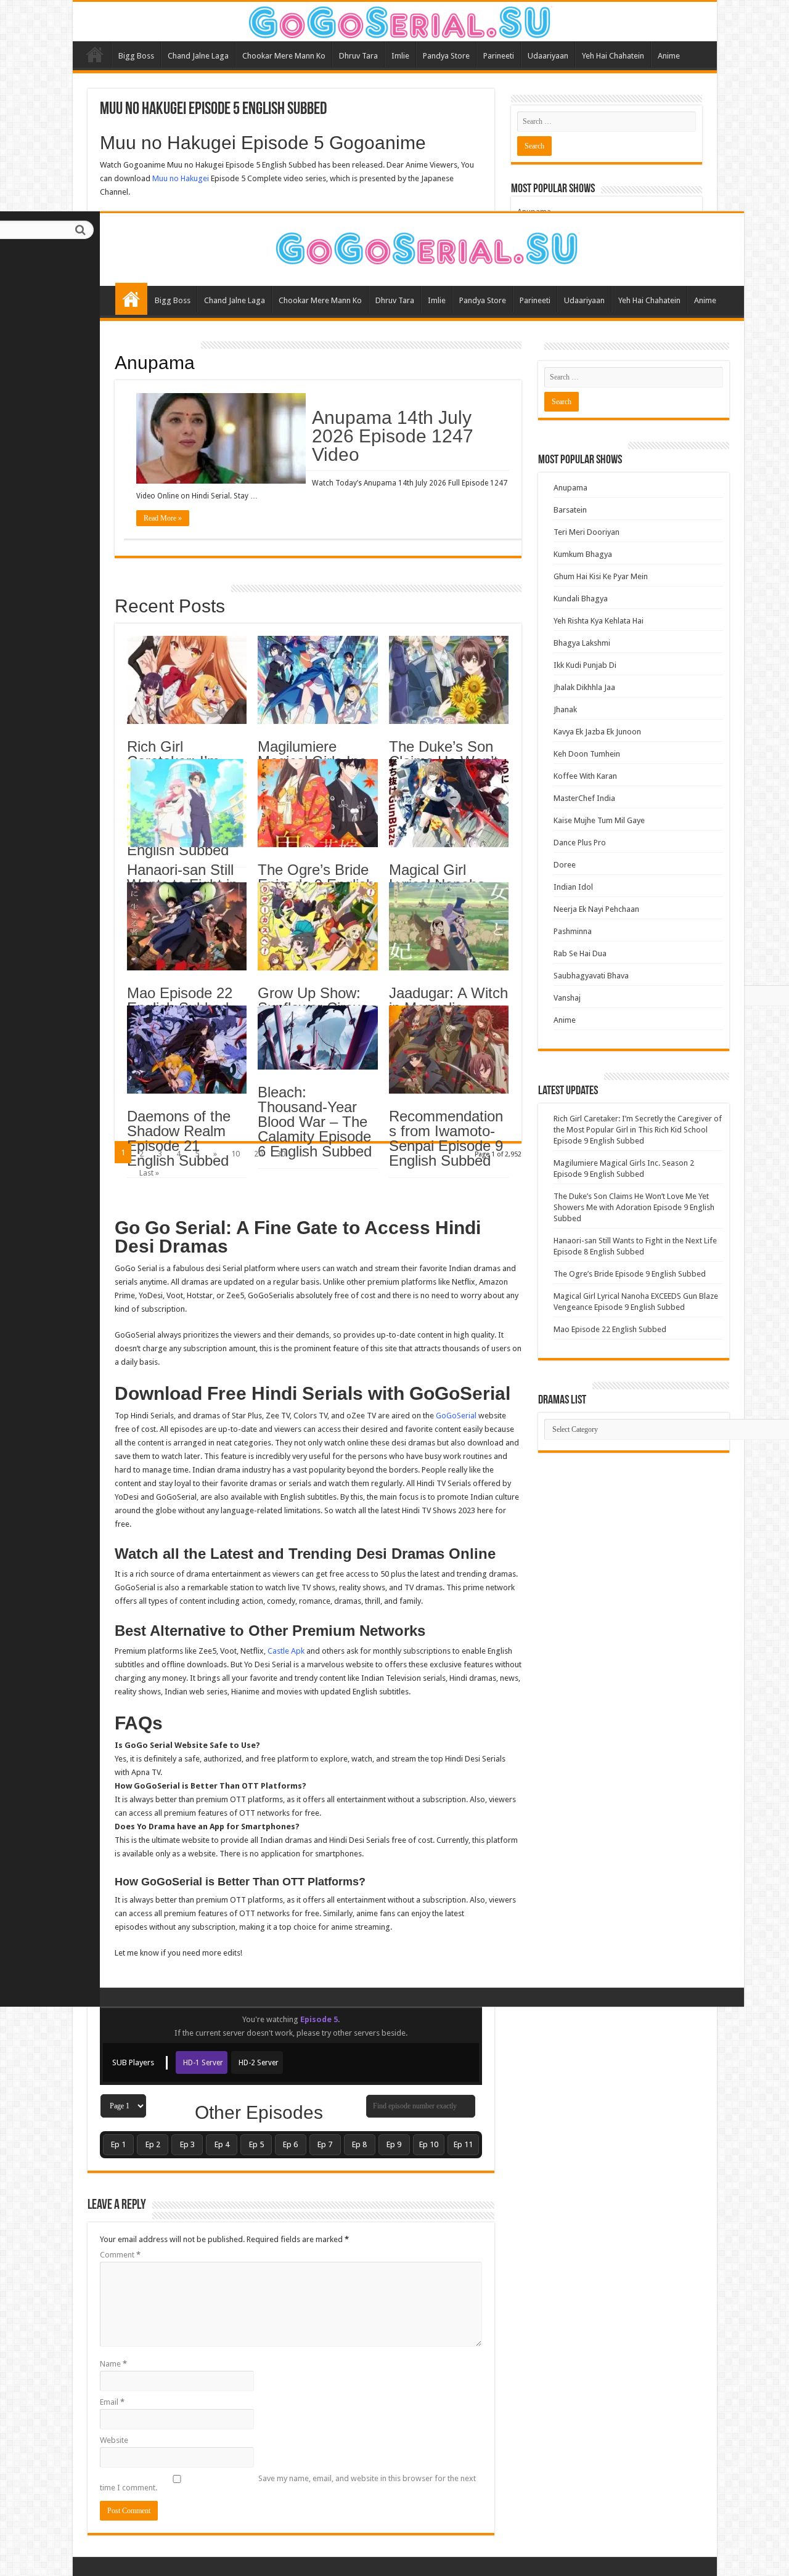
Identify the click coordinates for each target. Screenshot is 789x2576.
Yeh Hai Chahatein (649, 300)
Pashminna (573, 931)
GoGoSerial (456, 1416)
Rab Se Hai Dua (580, 953)
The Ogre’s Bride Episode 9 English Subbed (630, 1274)
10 (235, 1154)
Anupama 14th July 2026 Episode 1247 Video (393, 436)
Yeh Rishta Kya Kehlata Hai (599, 621)
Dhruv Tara (395, 300)
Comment (120, 2255)
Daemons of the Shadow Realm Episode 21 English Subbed (179, 1138)
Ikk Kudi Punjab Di (585, 665)
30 (281, 1154)
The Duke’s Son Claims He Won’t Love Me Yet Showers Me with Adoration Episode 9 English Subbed (634, 1207)
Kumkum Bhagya (583, 554)
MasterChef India (584, 798)
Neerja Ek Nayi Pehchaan (596, 909)
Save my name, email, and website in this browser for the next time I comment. (288, 2483)
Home (131, 299)
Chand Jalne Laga (235, 300)
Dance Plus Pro (580, 843)
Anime (705, 300)
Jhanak (565, 709)
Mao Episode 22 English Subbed (180, 1000)
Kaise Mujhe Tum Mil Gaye (599, 820)
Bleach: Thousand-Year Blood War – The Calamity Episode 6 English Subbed (315, 1122)
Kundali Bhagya (581, 599)
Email (112, 2402)
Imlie (437, 300)
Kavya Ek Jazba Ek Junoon (597, 732)
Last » (149, 1173)
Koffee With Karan (585, 776)
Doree (565, 865)
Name (113, 2364)
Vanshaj (567, 998)
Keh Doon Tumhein (587, 754)
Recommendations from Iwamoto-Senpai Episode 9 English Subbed (446, 1138)
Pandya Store (483, 300)
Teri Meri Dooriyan (587, 532)
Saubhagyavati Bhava (591, 976)
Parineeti (535, 300)
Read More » (163, 518)
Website (114, 2440)
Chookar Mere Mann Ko (320, 300)
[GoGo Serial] (422, 246)
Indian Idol (573, 887)
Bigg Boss (173, 300)
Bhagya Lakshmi (582, 643)
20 (258, 1154)
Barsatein (570, 510)
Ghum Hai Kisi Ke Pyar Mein (601, 576)
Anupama (155, 363)
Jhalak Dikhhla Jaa (584, 687)
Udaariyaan (584, 300)
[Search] (81, 230)
